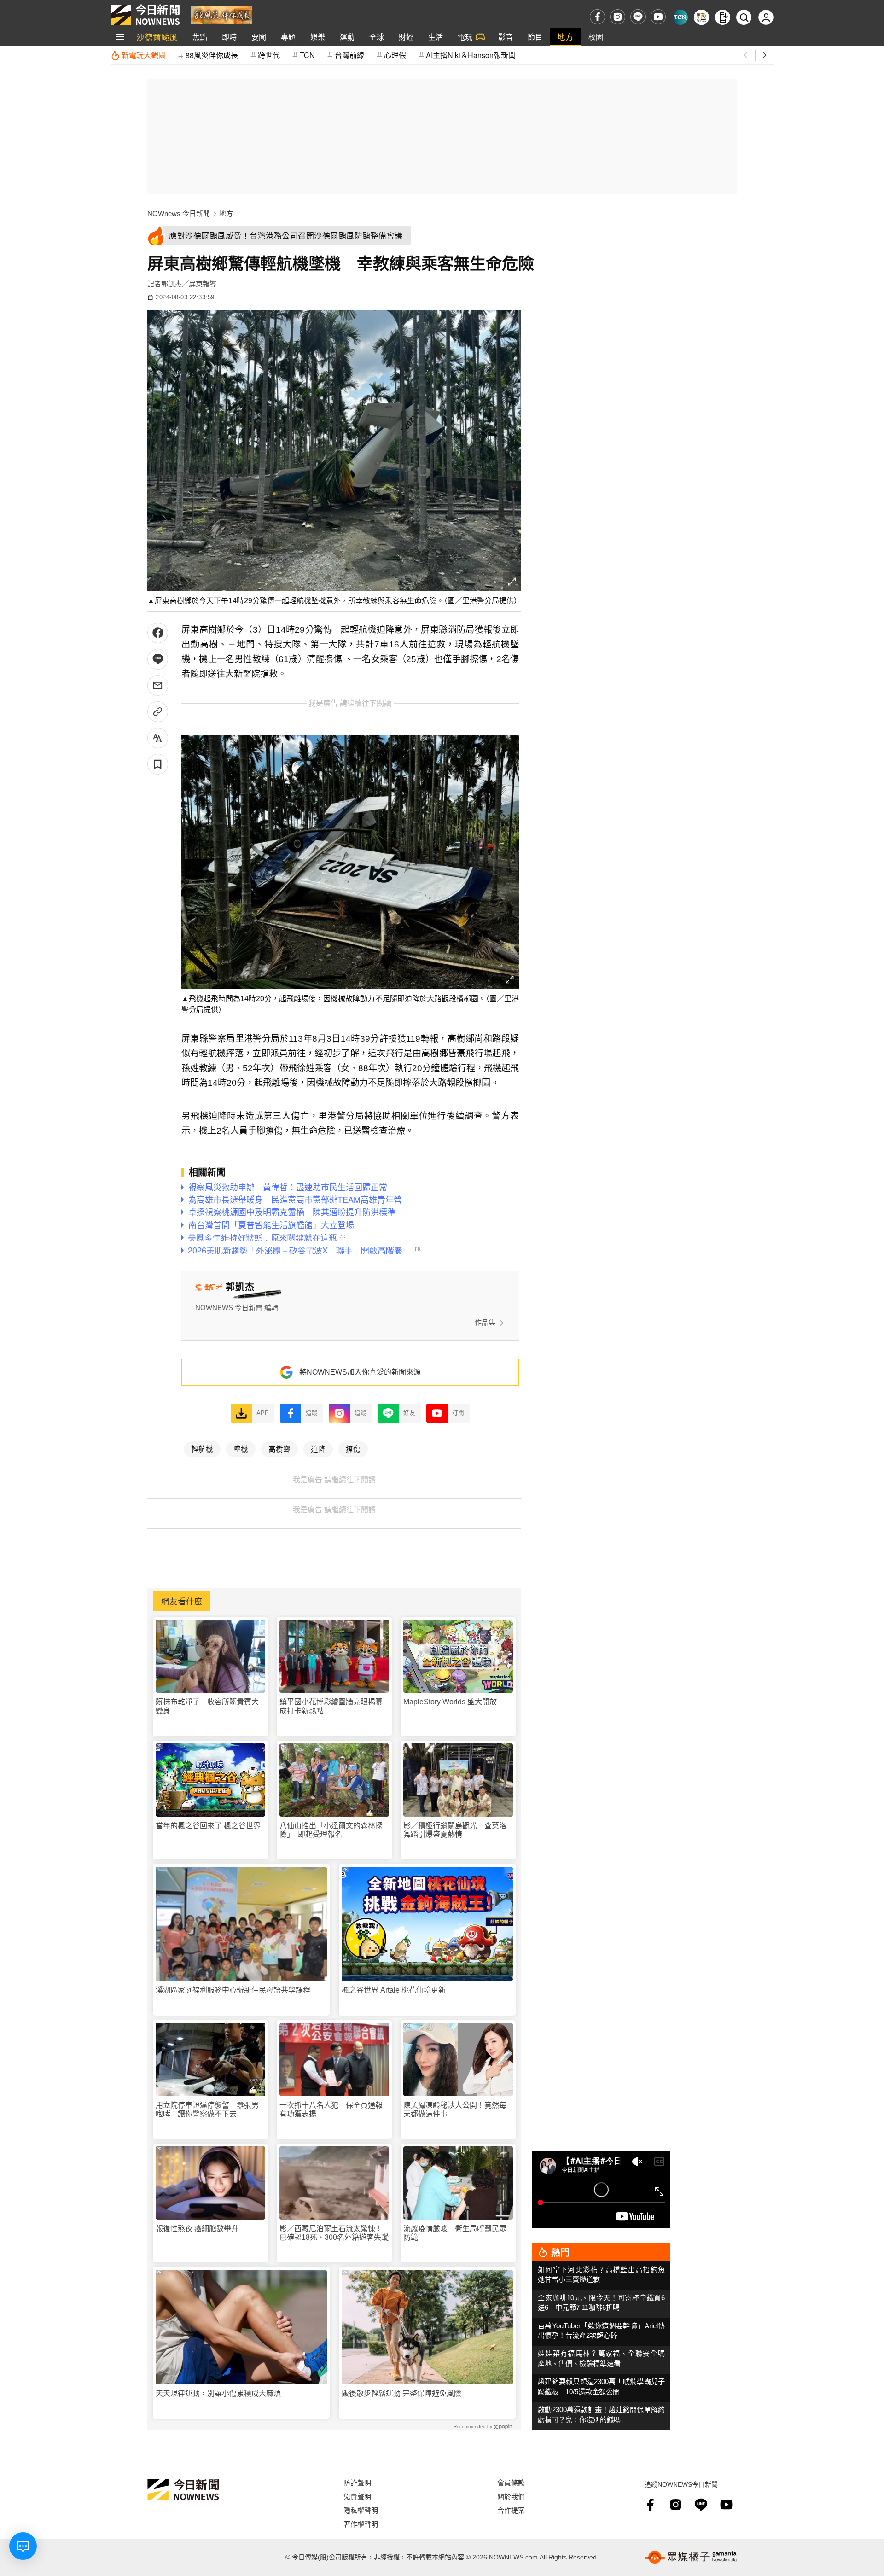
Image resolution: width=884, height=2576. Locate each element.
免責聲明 (357, 2496)
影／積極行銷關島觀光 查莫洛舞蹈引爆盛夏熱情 (455, 1830)
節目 (535, 37)
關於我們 (511, 2496)
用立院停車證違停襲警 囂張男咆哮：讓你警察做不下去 (207, 2110)
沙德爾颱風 (157, 37)
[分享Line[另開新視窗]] (158, 659)
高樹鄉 (279, 1449)
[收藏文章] (158, 764)
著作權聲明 (361, 2524)
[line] (638, 17)
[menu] (120, 37)
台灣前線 (349, 55)
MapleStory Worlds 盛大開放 (450, 1702)
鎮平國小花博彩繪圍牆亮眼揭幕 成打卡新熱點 (334, 1706)
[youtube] (658, 17)
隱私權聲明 (361, 2510)
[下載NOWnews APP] (723, 17)
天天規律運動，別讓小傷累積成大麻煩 (218, 2393)
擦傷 (353, 1449)
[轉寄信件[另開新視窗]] (158, 685)
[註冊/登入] (766, 17)
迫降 (318, 1449)
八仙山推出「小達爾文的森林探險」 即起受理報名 (331, 1830)
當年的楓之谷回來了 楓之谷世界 (208, 1826)
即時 (229, 37)
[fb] (597, 17)
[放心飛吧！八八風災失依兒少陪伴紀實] (222, 14)
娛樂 (318, 37)
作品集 (485, 1322)
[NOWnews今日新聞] (145, 15)
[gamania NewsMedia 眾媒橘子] (691, 2557)
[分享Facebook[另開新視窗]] (158, 633)
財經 (406, 37)
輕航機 (202, 1449)
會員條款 (511, 2482)
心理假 (395, 55)
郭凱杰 (172, 284)
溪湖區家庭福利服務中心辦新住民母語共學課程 (233, 1990)
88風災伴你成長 (212, 55)
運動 (347, 37)
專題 (288, 37)
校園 (596, 37)
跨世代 (269, 55)
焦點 (200, 37)
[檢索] (744, 17)
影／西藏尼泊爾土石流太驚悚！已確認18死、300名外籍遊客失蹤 (334, 2233)
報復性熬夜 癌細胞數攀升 (197, 2229)
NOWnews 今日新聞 (179, 213)
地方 (565, 37)
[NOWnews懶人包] (701, 17)
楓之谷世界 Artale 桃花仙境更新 (394, 1990)
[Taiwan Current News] (680, 17)
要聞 (259, 37)
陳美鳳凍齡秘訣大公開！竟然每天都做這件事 (455, 2110)
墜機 (241, 1449)
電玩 (465, 37)
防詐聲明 (357, 2482)
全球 (377, 37)
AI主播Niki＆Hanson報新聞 (471, 55)
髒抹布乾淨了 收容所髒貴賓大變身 (207, 1706)
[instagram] (618, 17)
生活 (436, 37)
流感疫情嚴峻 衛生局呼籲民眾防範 (455, 2233)
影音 (506, 37)
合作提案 (511, 2510)
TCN (307, 55)
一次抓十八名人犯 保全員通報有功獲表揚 (331, 2110)
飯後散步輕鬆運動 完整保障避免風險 (401, 2393)
